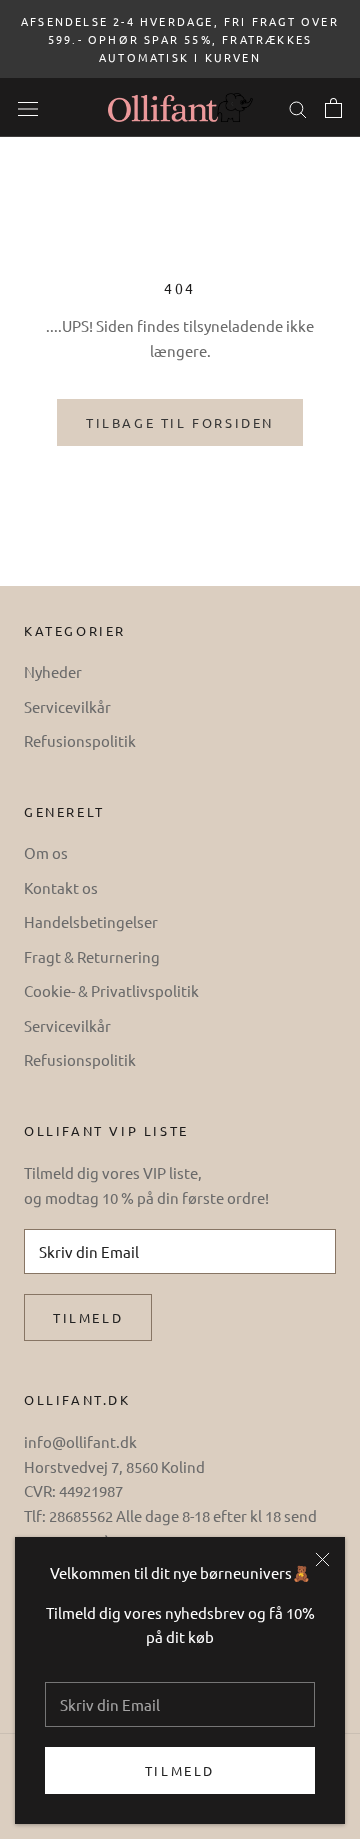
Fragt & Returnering (92, 956)
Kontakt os (61, 887)
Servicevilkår (67, 706)
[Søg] (298, 107)
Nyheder (53, 671)
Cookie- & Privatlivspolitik (111, 990)
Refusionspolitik (80, 740)
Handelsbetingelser (91, 921)
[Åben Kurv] (333, 108)
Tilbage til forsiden (180, 422)
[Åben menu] (28, 107)
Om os (46, 852)
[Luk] (322, 1559)
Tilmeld (180, 1770)
